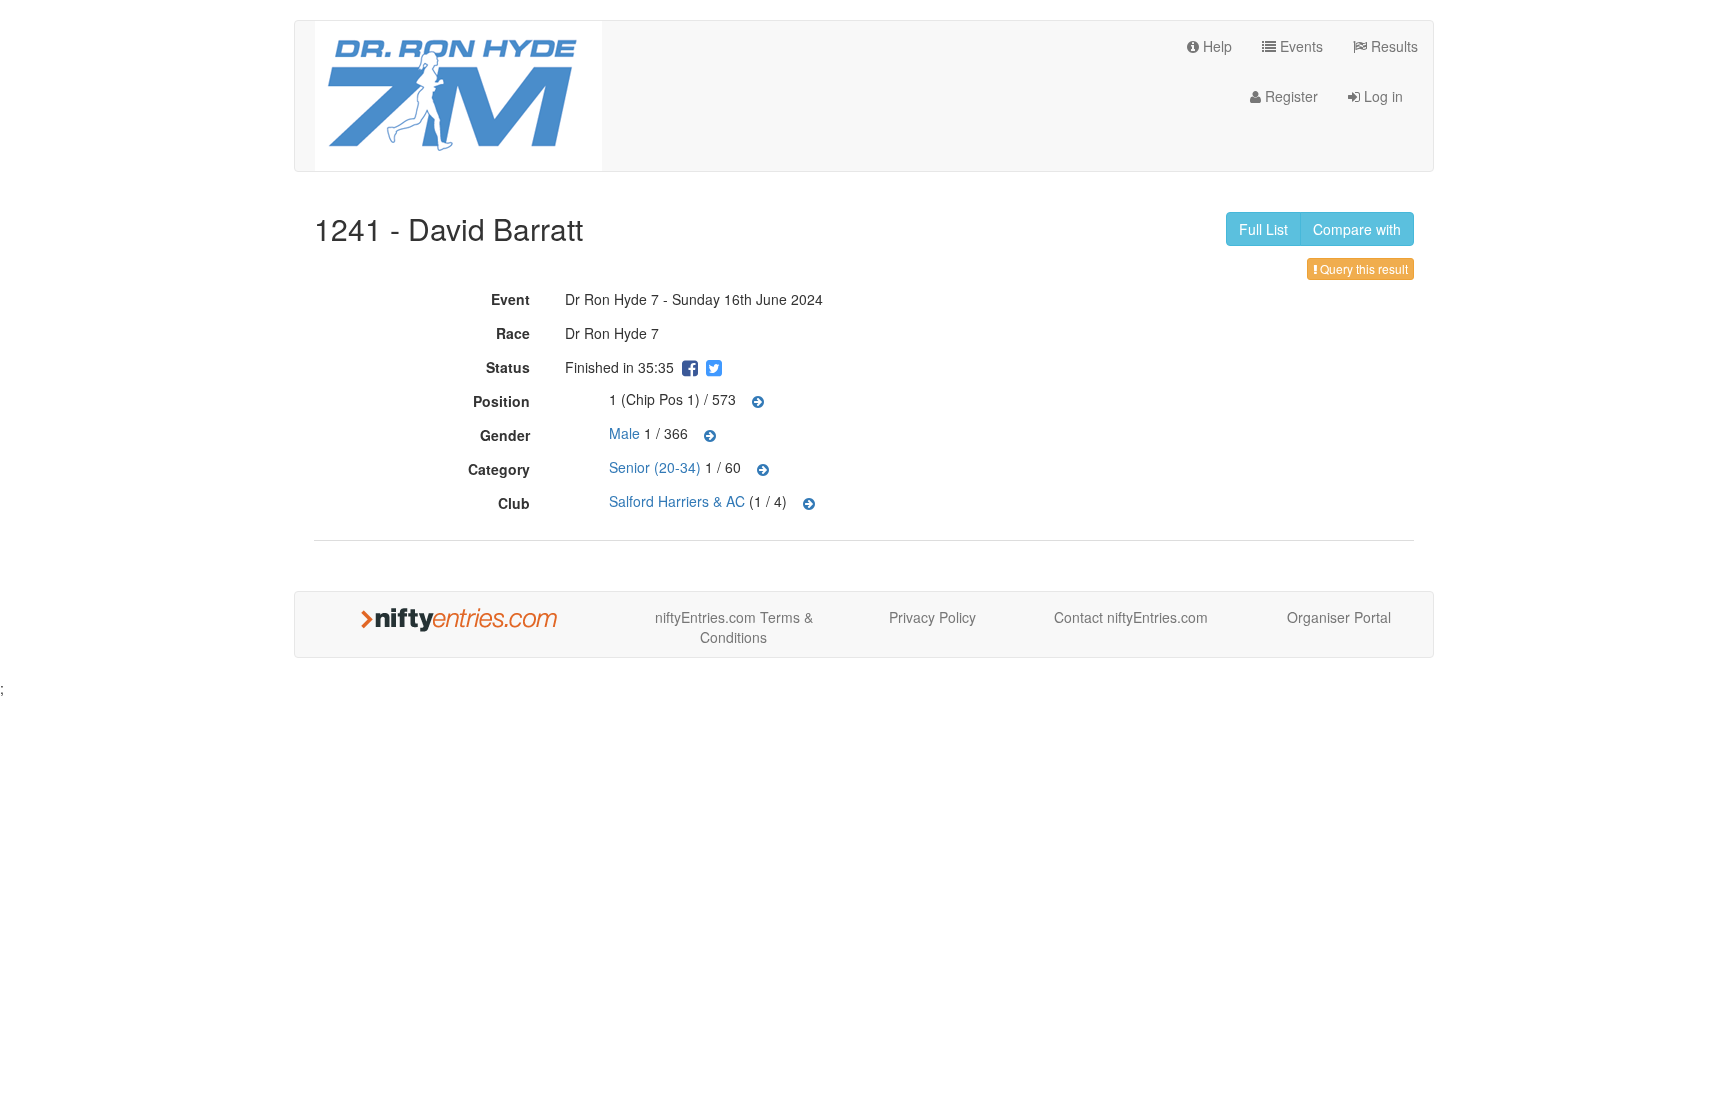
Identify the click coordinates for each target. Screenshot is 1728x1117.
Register (1289, 96)
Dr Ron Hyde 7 (612, 299)
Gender (507, 435)
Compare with (1357, 229)
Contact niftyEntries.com (1131, 617)
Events (1299, 46)
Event (513, 299)
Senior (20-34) (655, 467)
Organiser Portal (1339, 617)
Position (504, 401)
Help (1215, 46)
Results (1392, 46)
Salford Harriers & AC (677, 501)
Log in (1381, 96)
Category (501, 469)
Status (510, 367)
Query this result (1362, 268)
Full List (1263, 229)
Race (515, 333)
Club (516, 503)
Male (624, 433)
